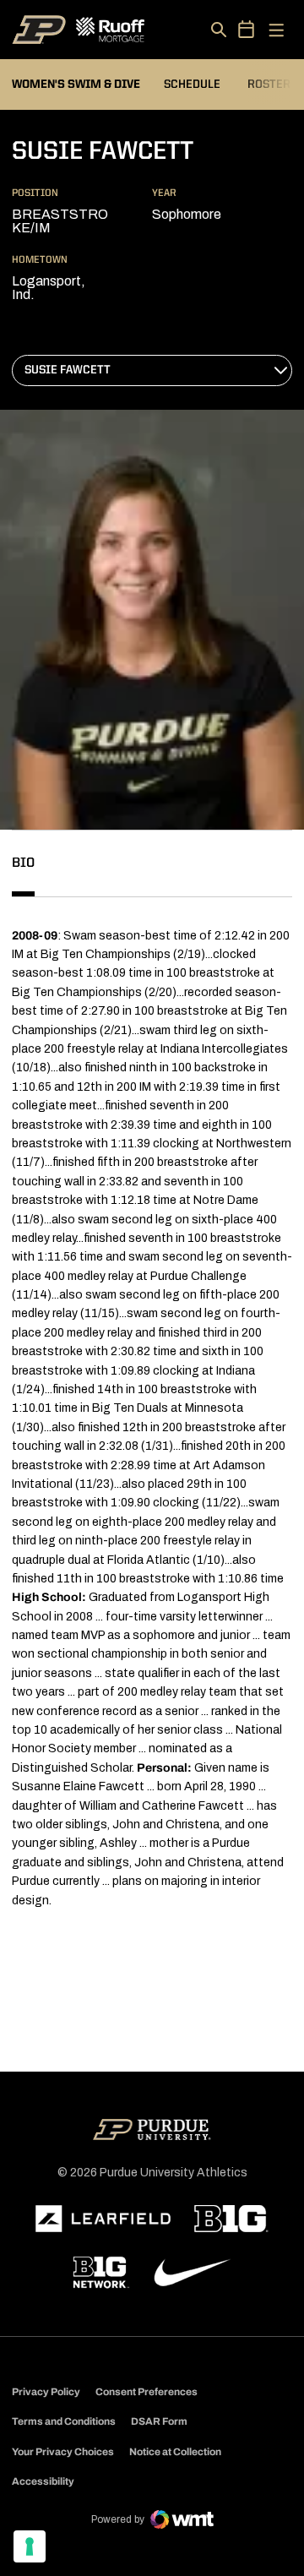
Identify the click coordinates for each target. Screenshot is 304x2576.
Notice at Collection (175, 2452)
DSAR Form (159, 2421)
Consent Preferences (147, 2392)
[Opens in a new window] (103, 2219)
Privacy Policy (46, 2392)
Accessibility (43, 2481)
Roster (269, 84)
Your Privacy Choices (63, 2452)
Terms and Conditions (64, 2421)
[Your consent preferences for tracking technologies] (30, 2546)
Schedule (192, 84)
